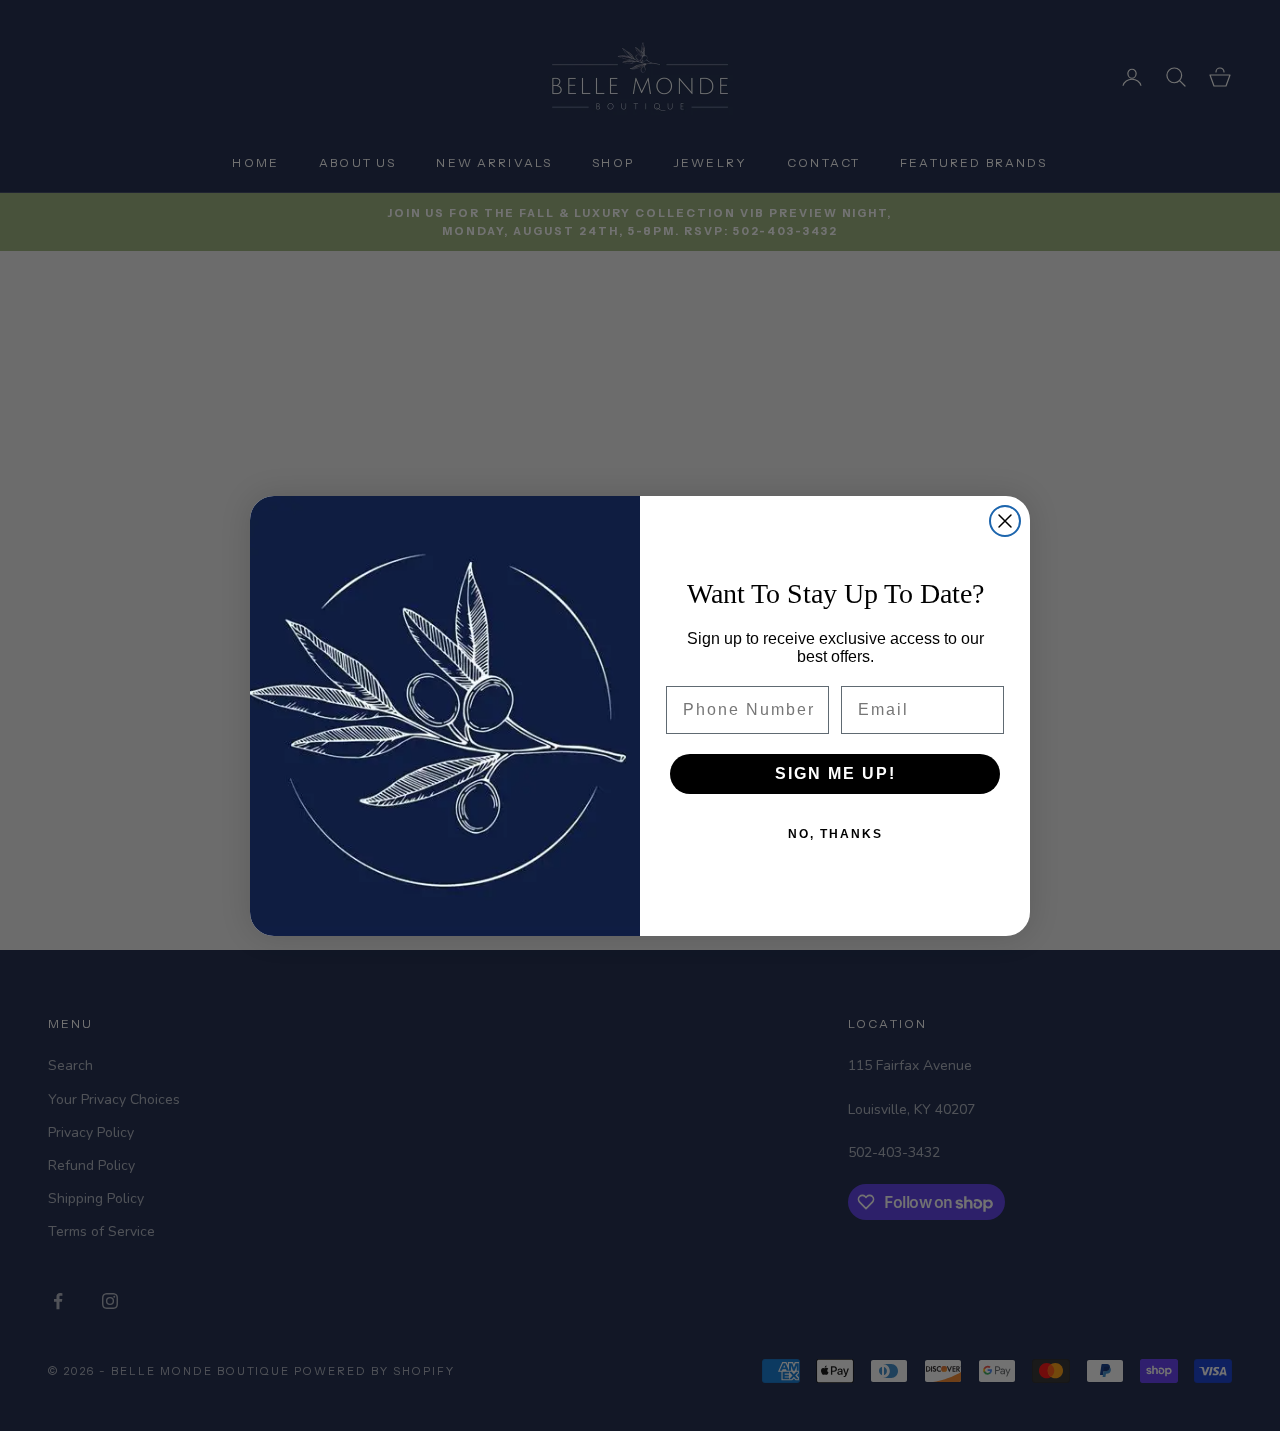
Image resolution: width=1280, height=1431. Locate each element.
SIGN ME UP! (835, 773)
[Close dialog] (1005, 521)
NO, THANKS (835, 834)
